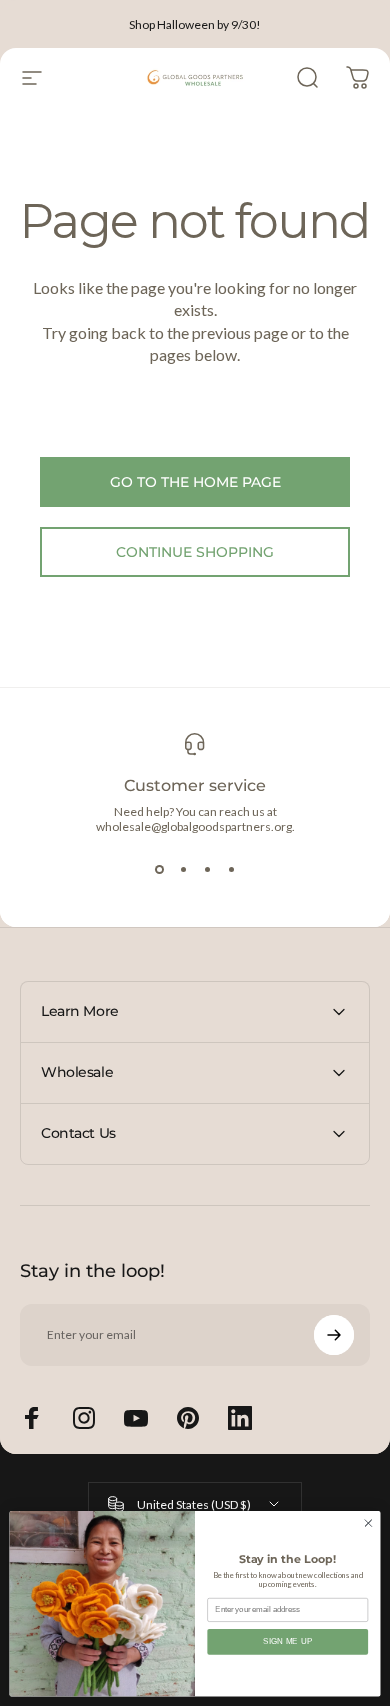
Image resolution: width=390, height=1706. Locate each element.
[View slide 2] (183, 870)
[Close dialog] (368, 1523)
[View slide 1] (159, 870)
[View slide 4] (231, 870)
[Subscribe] (334, 1335)
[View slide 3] (207, 870)
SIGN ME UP (287, 1641)
